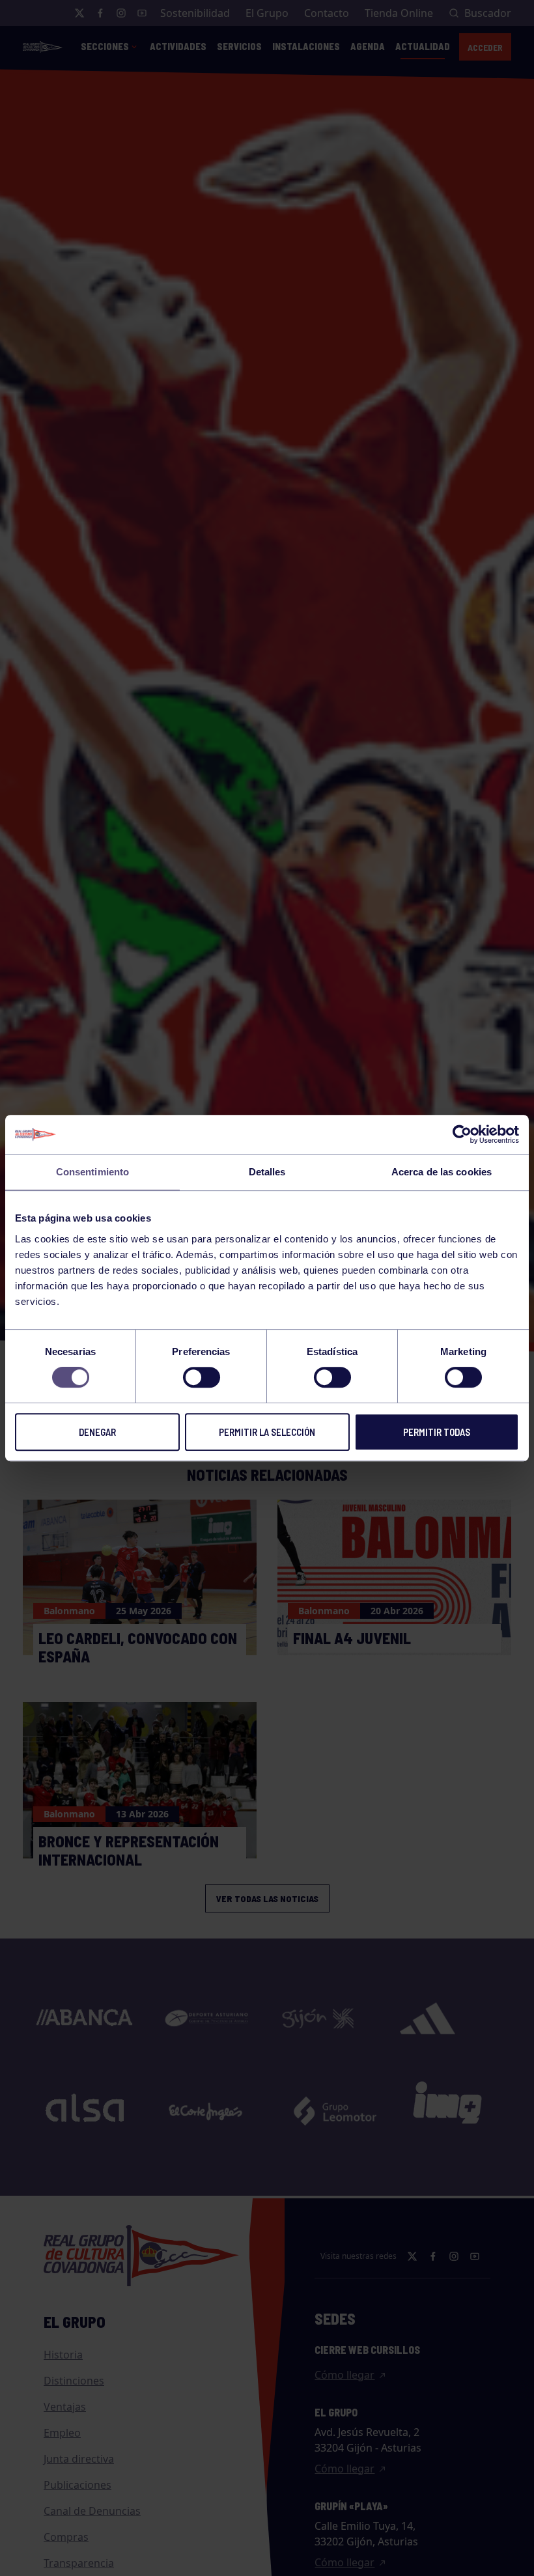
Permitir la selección (267, 1432)
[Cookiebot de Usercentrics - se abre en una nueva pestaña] (462, 1134)
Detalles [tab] (267, 1172)
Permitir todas (437, 1432)
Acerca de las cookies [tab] (442, 1172)
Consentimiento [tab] (92, 1172)
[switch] (202, 1377)
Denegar (97, 1432)
